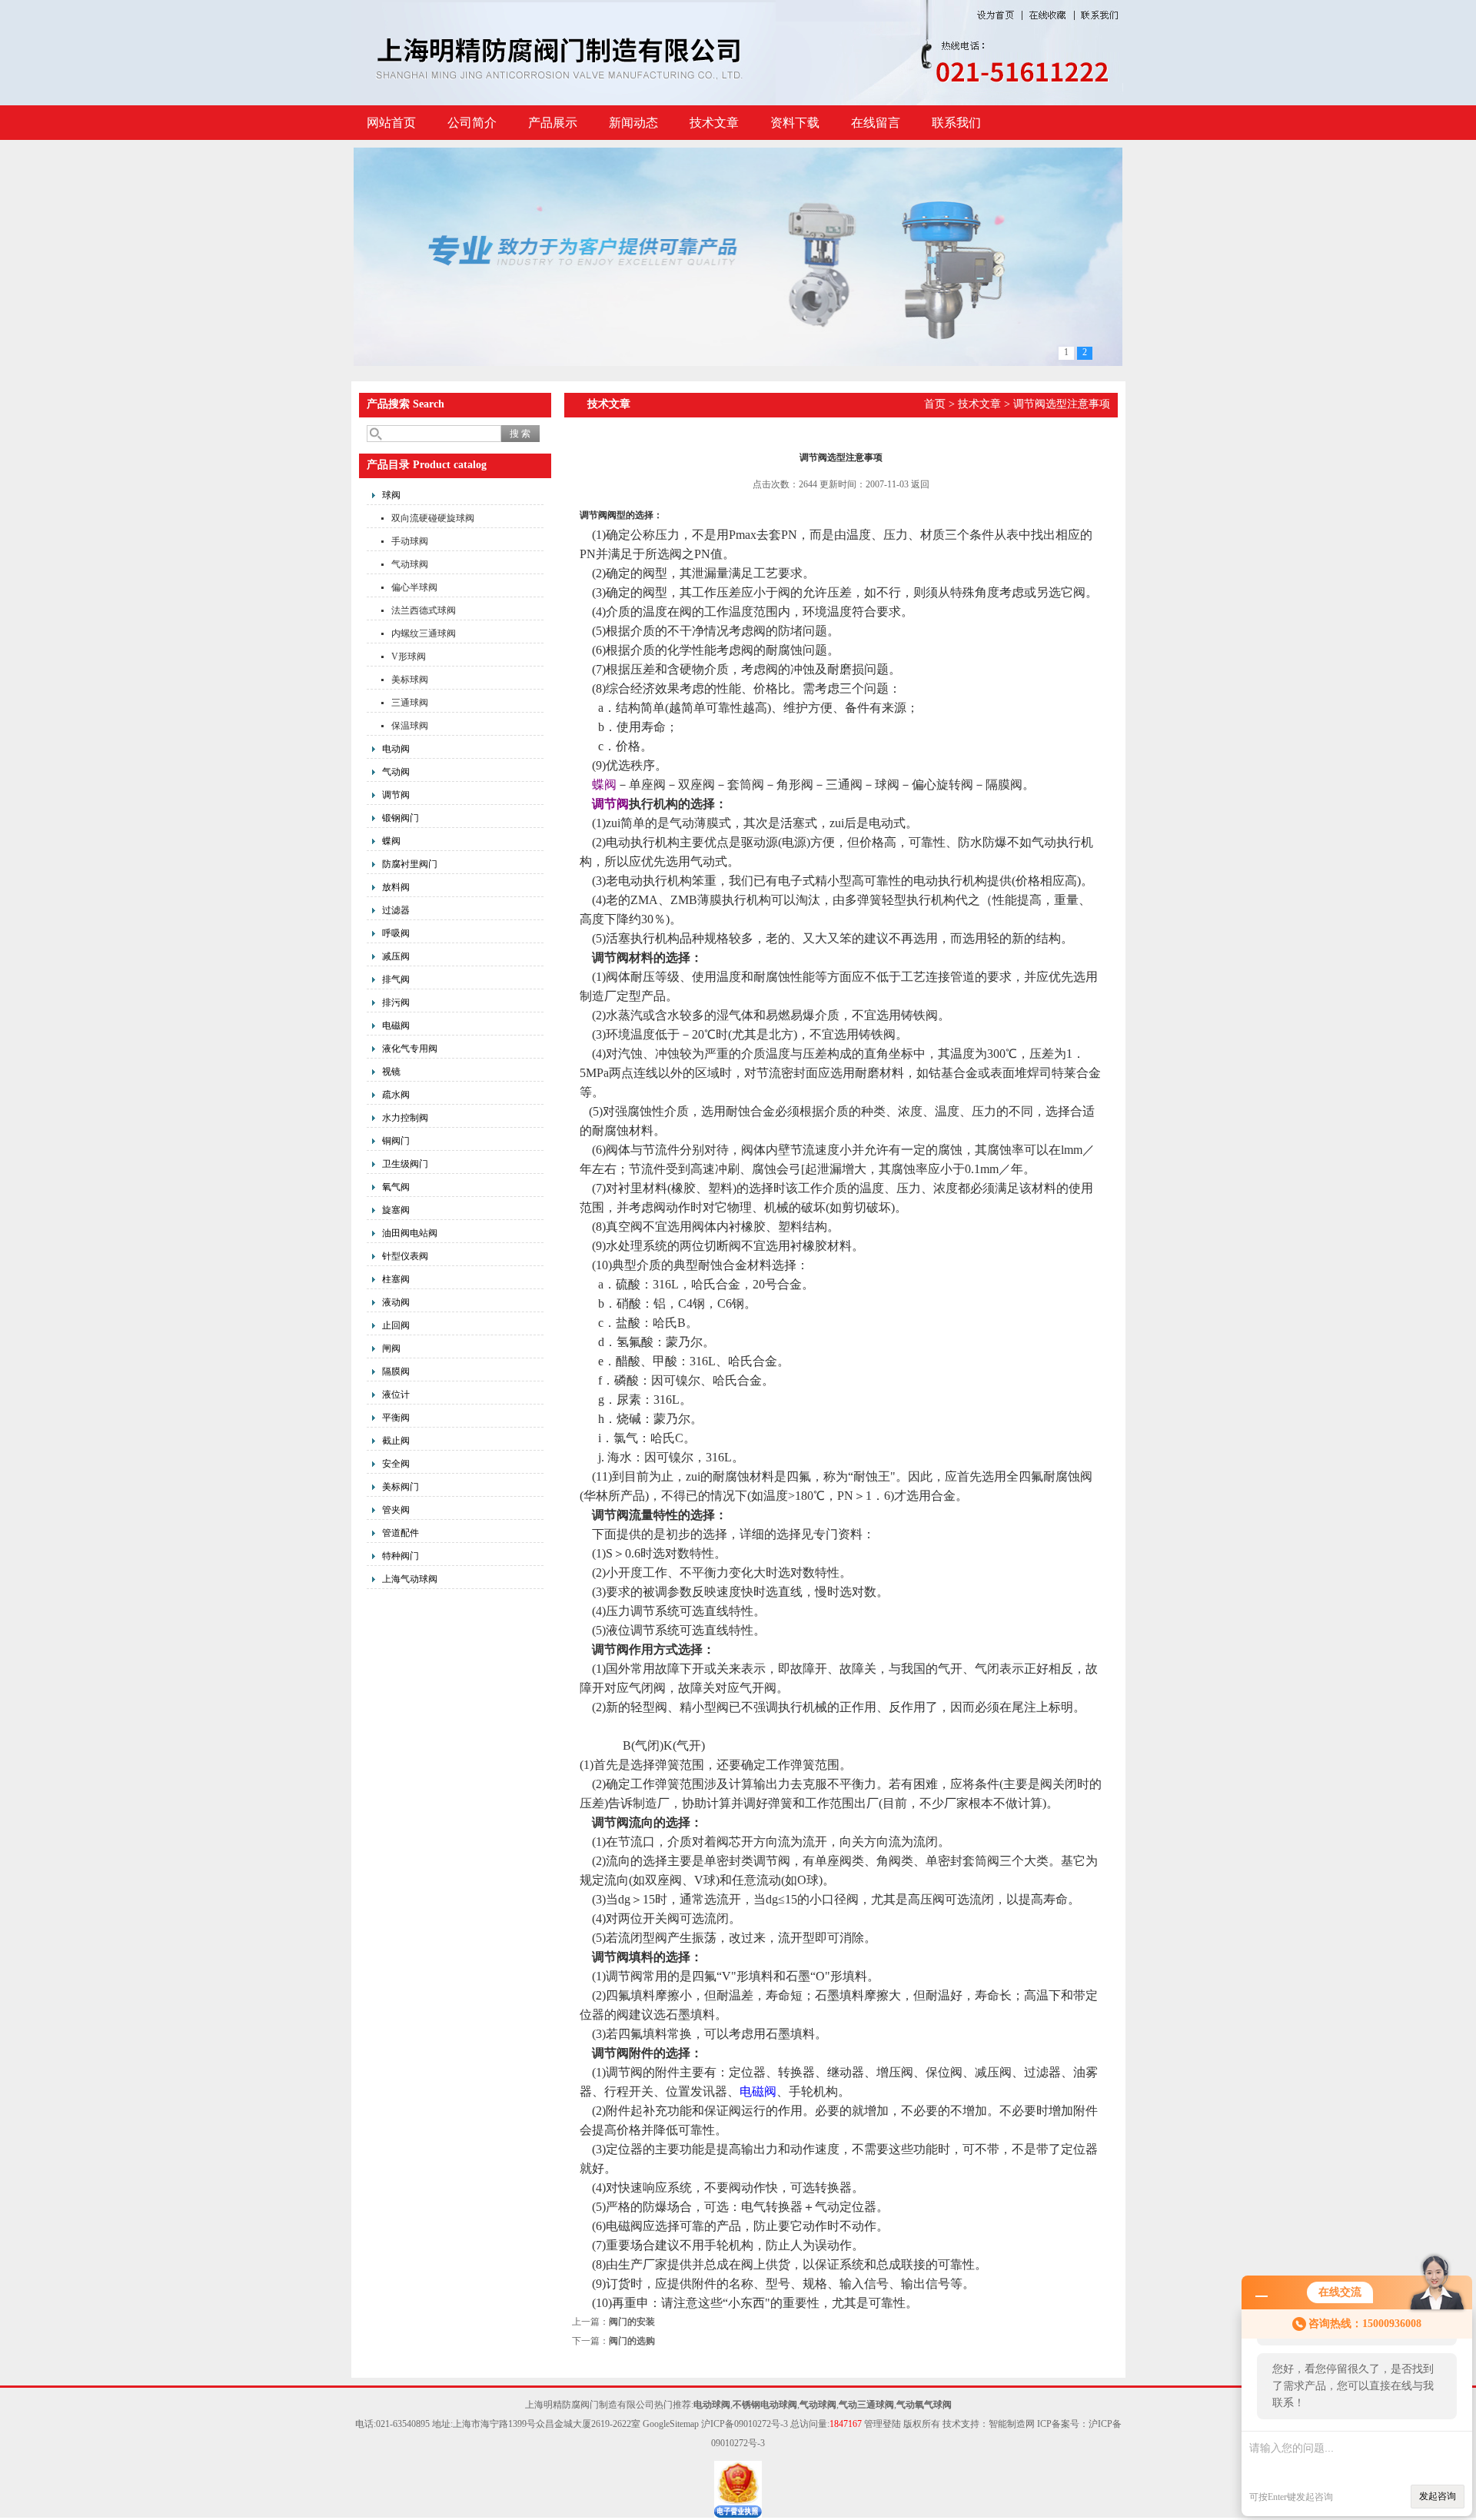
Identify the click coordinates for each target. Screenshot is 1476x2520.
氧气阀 (396, 1187)
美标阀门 (401, 1487)
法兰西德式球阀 (424, 610)
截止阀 (396, 1441)
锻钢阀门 (401, 818)
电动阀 (396, 749)
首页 (935, 404)
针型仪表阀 (405, 1256)
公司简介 (472, 123)
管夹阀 (396, 1510)
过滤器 (396, 910)
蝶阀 (391, 841)
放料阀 (396, 887)
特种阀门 (401, 1556)
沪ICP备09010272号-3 (745, 2424)
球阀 (391, 495)
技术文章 (714, 123)
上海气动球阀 (410, 1579)
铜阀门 (396, 1141)
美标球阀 (410, 680)
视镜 (391, 1072)
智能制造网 (1012, 2424)
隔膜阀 (396, 1371)
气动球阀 (410, 564)
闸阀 (391, 1348)
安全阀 (396, 1464)
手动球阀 (410, 541)
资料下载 (795, 123)
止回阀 (396, 1325)
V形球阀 (409, 657)
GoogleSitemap (671, 2424)
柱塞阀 (396, 1279)
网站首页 (391, 123)
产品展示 (553, 123)
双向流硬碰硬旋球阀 (433, 518)
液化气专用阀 (410, 1049)
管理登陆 (883, 2424)
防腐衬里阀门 (410, 864)
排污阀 (396, 1002)
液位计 (396, 1395)
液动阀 (396, 1302)
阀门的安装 (632, 2322)
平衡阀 (396, 1418)
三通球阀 (410, 703)
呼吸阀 (396, 933)
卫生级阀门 (405, 1164)
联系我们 (956, 123)
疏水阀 (396, 1095)
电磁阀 (396, 1026)
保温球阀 (410, 726)
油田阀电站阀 (410, 1233)
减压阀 (396, 956)
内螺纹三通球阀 (424, 633)
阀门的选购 (632, 2341)
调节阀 (396, 795)
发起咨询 (1438, 2496)
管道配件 (401, 1533)
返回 (920, 484)
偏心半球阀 (414, 587)
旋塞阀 (396, 1210)
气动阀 (396, 772)
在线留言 (876, 123)
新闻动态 (633, 123)
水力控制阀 (405, 1118)
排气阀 (396, 979)
